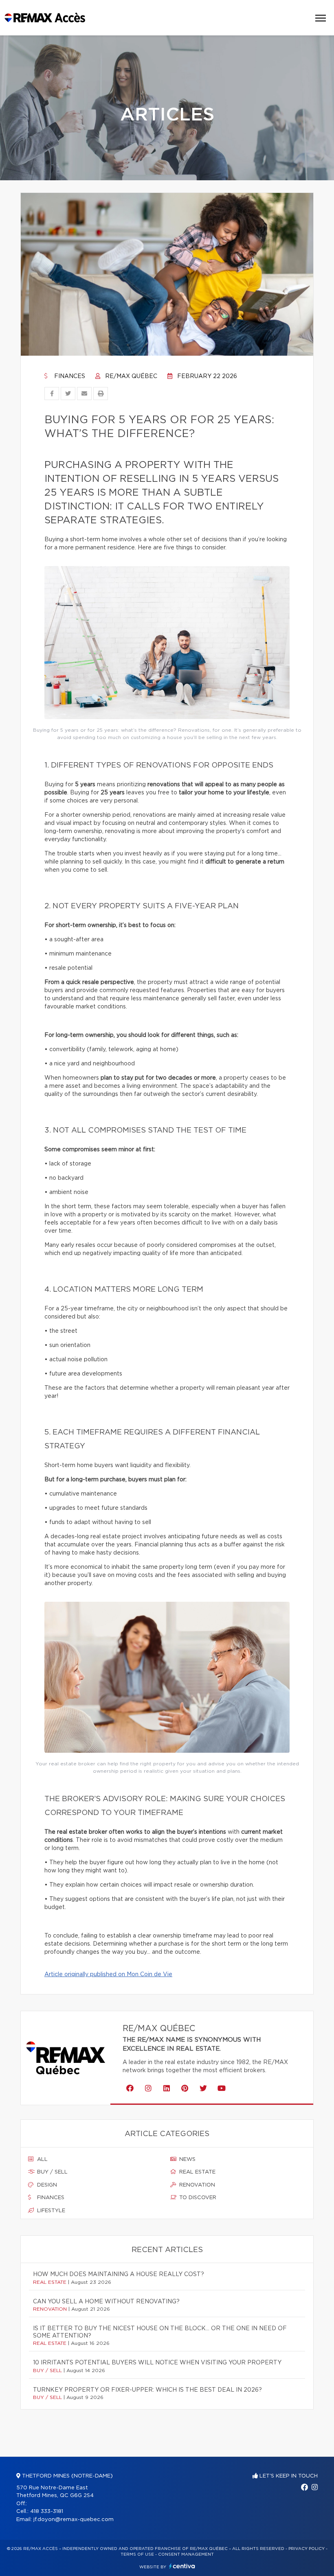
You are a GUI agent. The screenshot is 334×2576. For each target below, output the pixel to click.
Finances (69, 376)
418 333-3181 (47, 2511)
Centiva (182, 2566)
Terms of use (137, 2554)
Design (46, 2185)
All (42, 2159)
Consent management (186, 2554)
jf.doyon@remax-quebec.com (74, 2520)
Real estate (197, 2172)
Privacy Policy (307, 2549)
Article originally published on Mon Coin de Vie (108, 1975)
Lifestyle (50, 2211)
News (187, 2159)
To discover (197, 2198)
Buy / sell (52, 2172)
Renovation (196, 2185)
